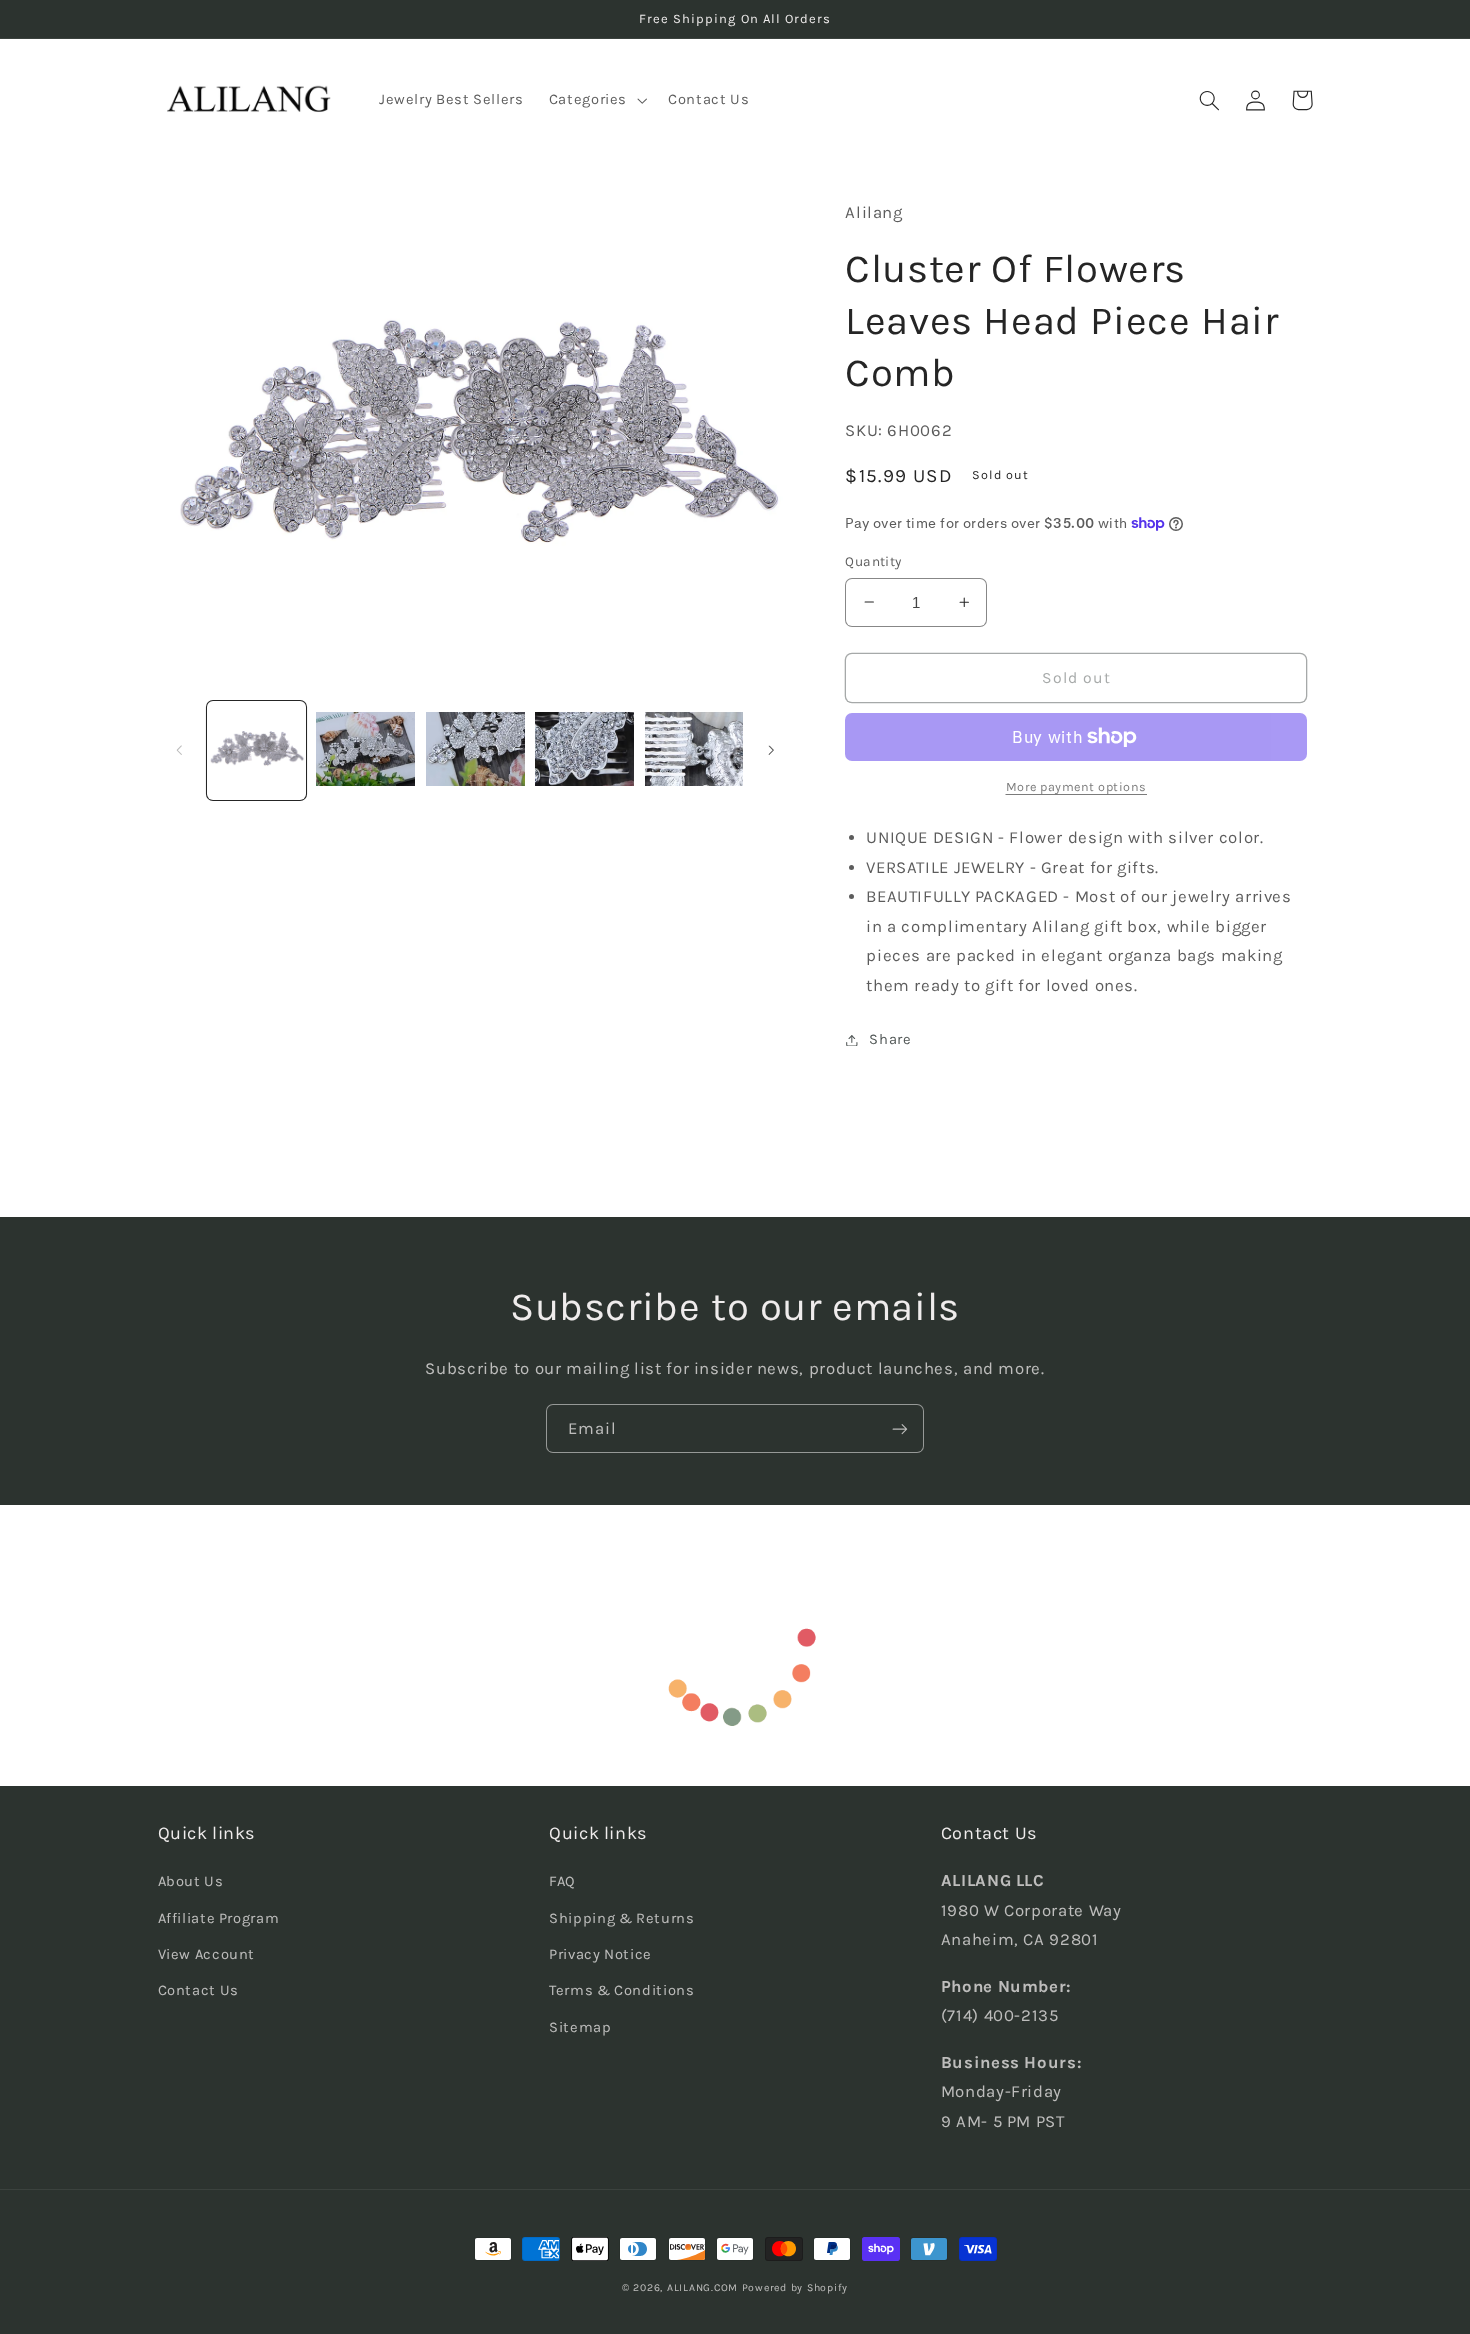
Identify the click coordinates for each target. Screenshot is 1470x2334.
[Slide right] (771, 750)
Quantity (873, 561)
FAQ (562, 1881)
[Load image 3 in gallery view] (475, 750)
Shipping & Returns (621, 1918)
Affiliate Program (219, 1918)
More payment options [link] (1077, 786)
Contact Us (198, 1990)
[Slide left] (180, 750)
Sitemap (580, 2027)
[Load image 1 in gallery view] (256, 750)
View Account (207, 1954)
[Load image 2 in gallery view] (365, 750)
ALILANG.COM (702, 2287)
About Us (191, 1881)
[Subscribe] (900, 1428)
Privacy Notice (600, 1954)
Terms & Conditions (621, 1990)
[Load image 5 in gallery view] (694, 750)
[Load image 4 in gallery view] (584, 750)
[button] (595, 100)
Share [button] (890, 1039)
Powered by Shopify (795, 2287)
